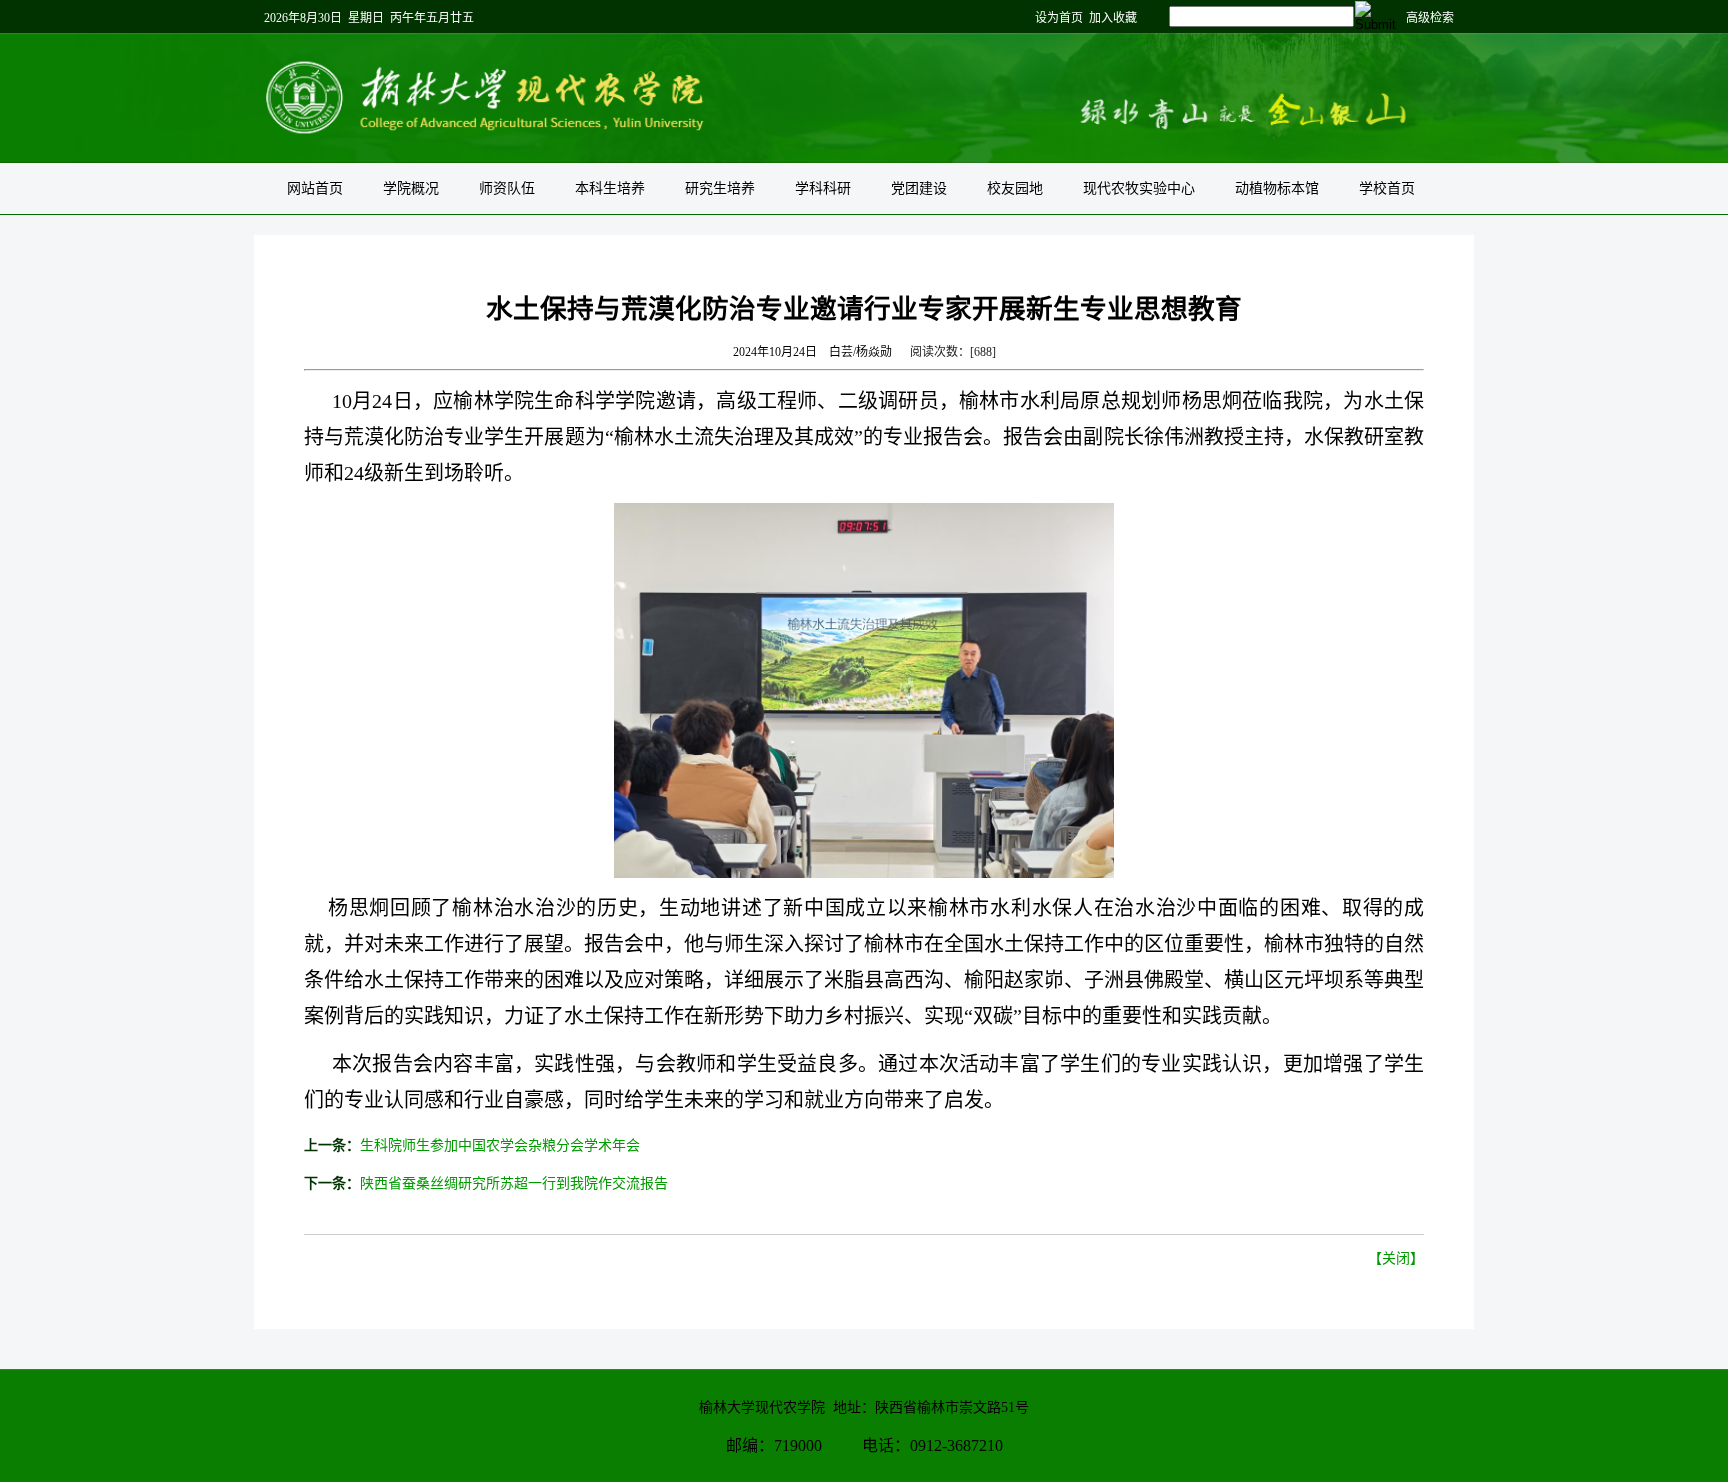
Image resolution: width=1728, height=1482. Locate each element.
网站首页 (315, 188)
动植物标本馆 (1277, 188)
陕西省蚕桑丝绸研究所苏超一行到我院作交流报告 (514, 1183)
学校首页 (1387, 188)
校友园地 (1015, 188)
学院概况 (411, 188)
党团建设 (919, 188)
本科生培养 (610, 188)
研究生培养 (720, 188)
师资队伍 (507, 188)
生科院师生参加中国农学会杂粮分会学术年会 (500, 1145)
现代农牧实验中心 (1139, 188)
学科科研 (823, 188)
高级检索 (1430, 18)
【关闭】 (1396, 1258)
